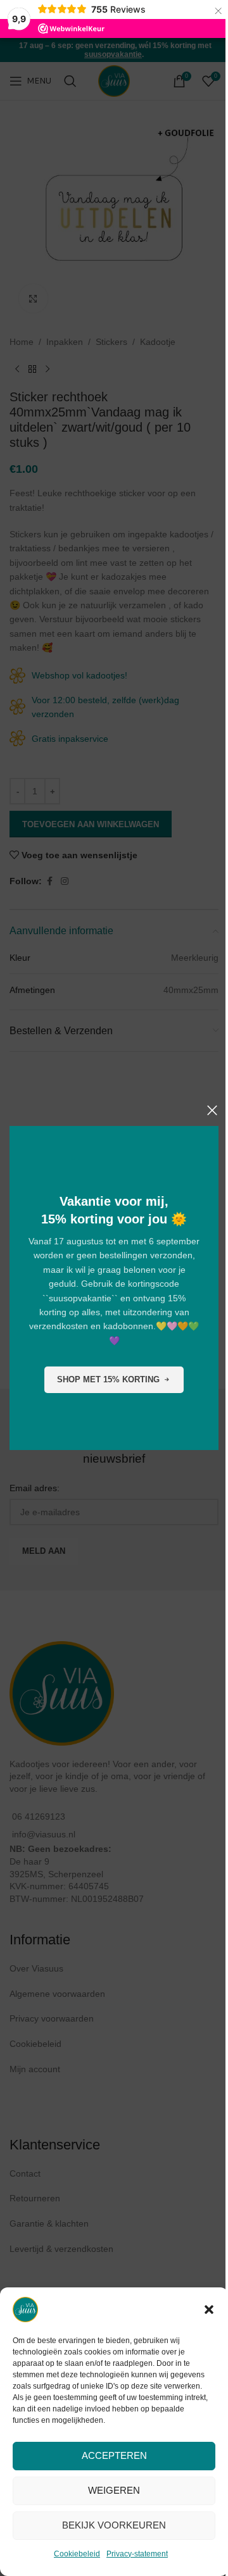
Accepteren (114, 2455)
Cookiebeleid (77, 2554)
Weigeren (114, 2490)
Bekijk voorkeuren (114, 2525)
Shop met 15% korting (108, 1379)
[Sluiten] (212, 1110)
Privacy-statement (137, 2554)
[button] (209, 2310)
